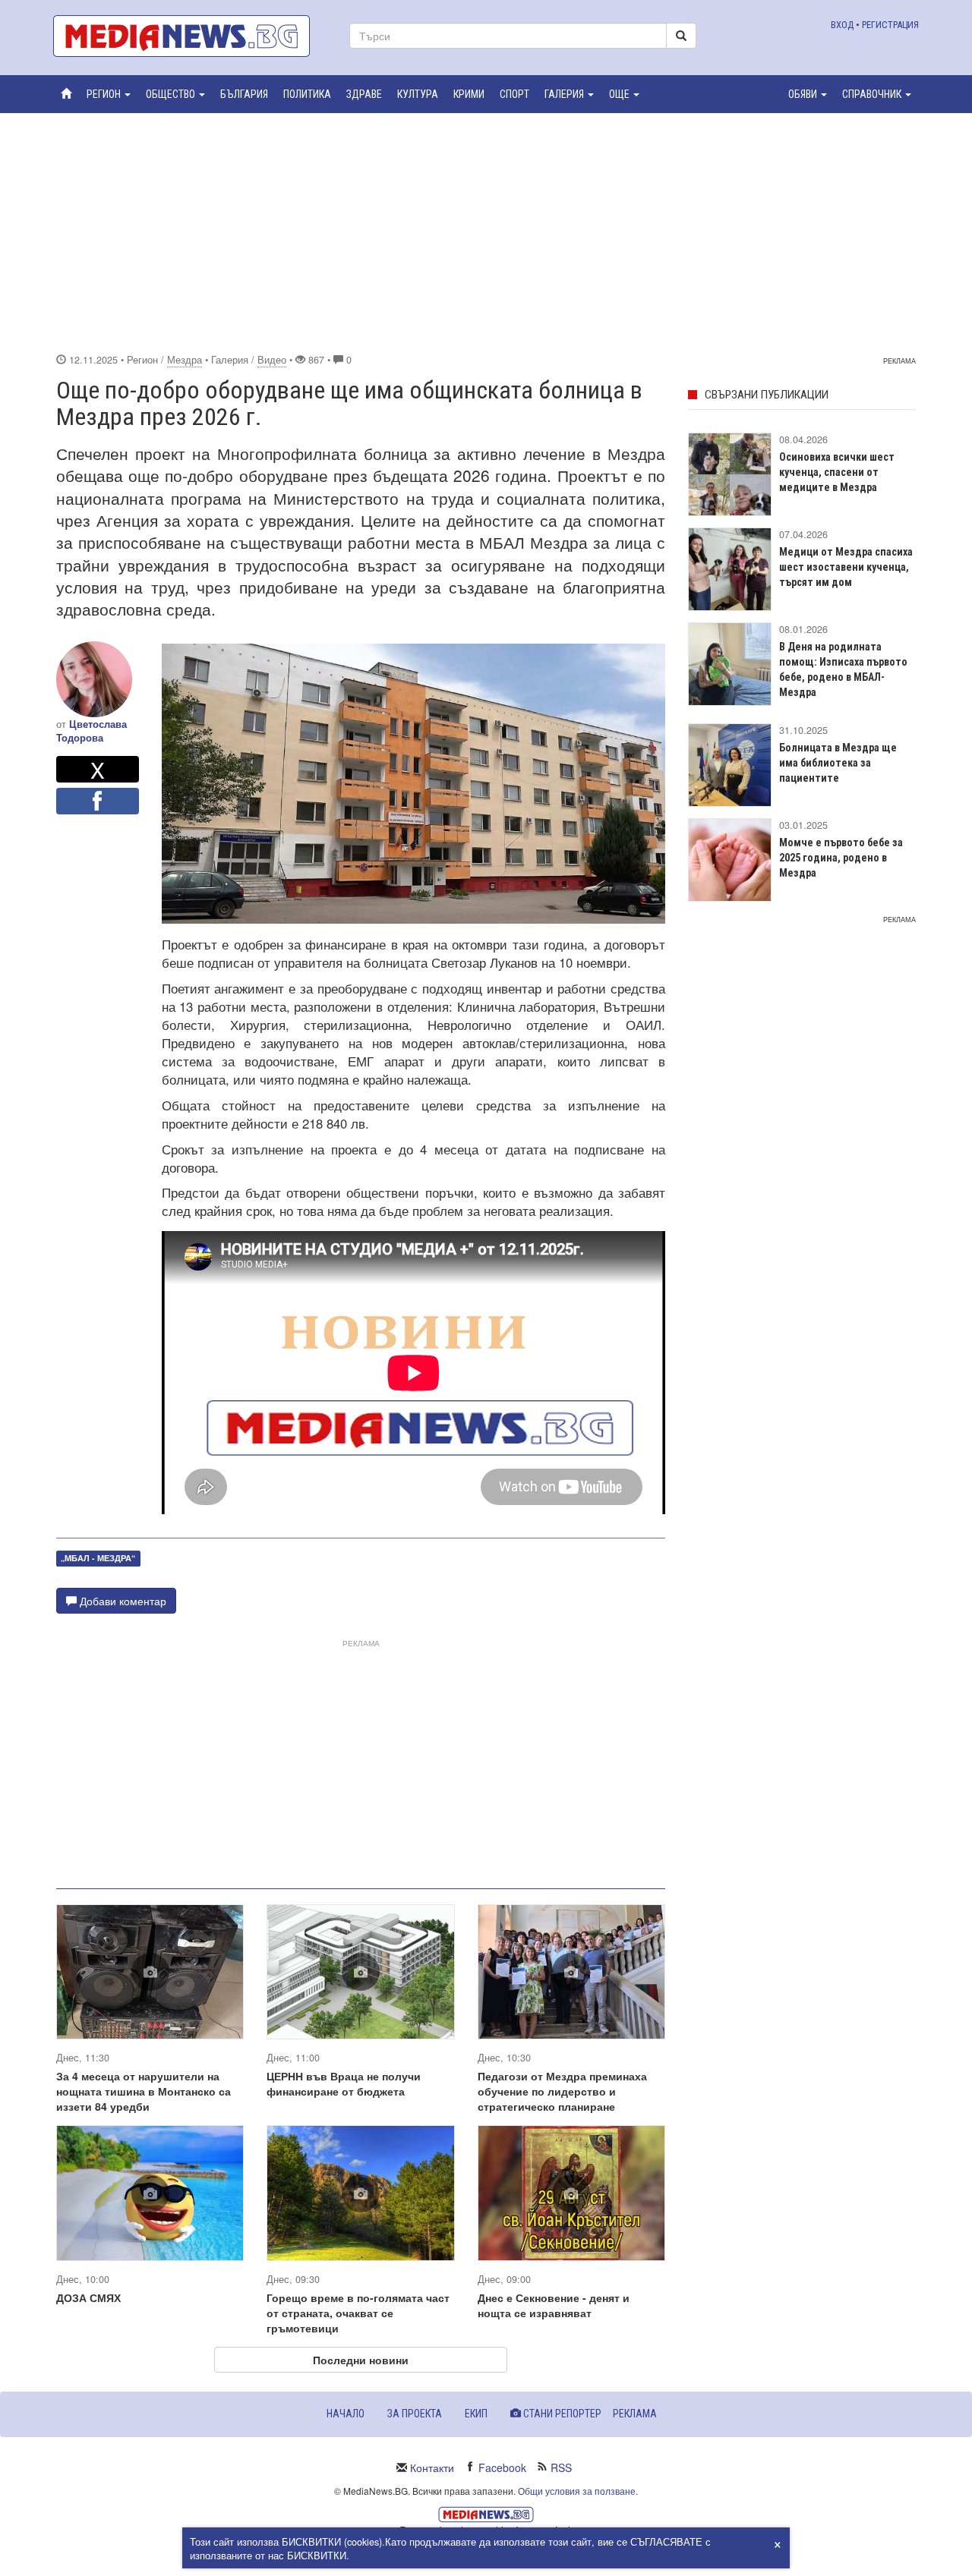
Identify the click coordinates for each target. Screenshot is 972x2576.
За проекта (415, 2414)
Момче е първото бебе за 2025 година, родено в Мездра (841, 858)
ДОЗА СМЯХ (88, 2297)
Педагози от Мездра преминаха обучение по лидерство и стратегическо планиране (562, 2091)
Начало (346, 2414)
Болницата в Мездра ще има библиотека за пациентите (838, 763)
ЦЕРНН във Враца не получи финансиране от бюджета (344, 2083)
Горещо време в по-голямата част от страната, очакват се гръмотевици (358, 2313)
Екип (476, 2414)
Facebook (502, 2467)
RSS (561, 2467)
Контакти (432, 2467)
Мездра (185, 360)
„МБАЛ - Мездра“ (98, 1559)
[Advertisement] (486, 231)
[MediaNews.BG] (190, 36)
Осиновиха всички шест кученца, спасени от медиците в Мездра (837, 472)
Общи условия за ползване (577, 2491)
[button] (109, 94)
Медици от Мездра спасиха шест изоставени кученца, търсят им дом (846, 567)
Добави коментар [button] (121, 1601)
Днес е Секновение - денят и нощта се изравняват (554, 2305)
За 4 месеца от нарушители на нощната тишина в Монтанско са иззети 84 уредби (144, 2091)
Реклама (635, 2414)
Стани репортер (561, 2414)
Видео (272, 360)
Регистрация (890, 25)
